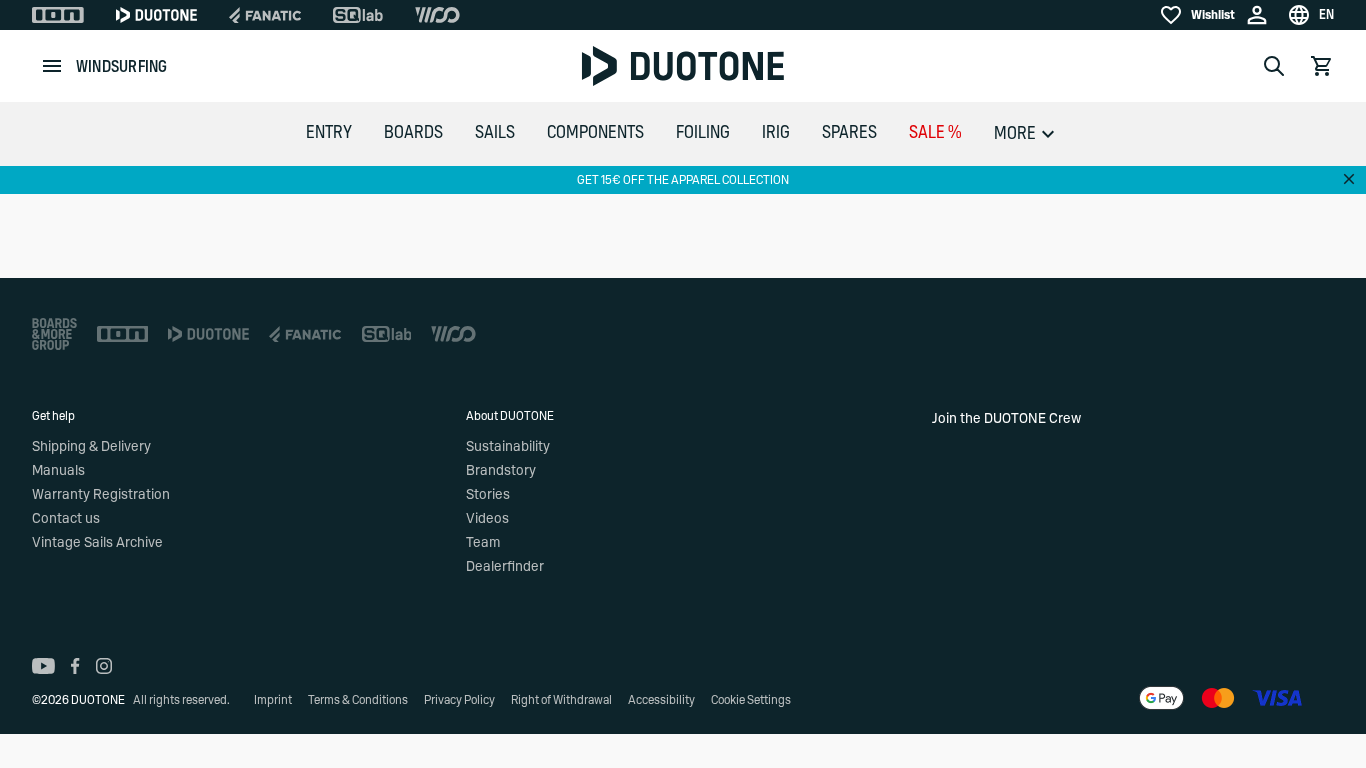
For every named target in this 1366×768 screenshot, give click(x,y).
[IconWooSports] (437, 15)
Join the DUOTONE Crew (1006, 419)
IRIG (776, 133)
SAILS (495, 133)
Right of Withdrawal (561, 700)
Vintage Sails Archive (97, 543)
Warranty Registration (101, 495)
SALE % (935, 133)
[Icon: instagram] (104, 666)
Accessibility (661, 700)
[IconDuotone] (156, 15)
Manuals (58, 471)
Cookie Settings (751, 700)
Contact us (66, 519)
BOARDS (413, 133)
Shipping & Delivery (91, 447)
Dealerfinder (505, 567)
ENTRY (329, 133)
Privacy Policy (459, 700)
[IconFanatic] (265, 15)
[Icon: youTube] (43, 666)
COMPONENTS (595, 133)
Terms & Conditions (358, 700)
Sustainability (508, 447)
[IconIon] (58, 15)
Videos (487, 519)
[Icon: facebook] (75, 666)
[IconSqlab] (358, 15)
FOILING (703, 133)
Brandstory (501, 471)
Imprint (273, 700)
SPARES (849, 133)
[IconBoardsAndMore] (54, 334)
